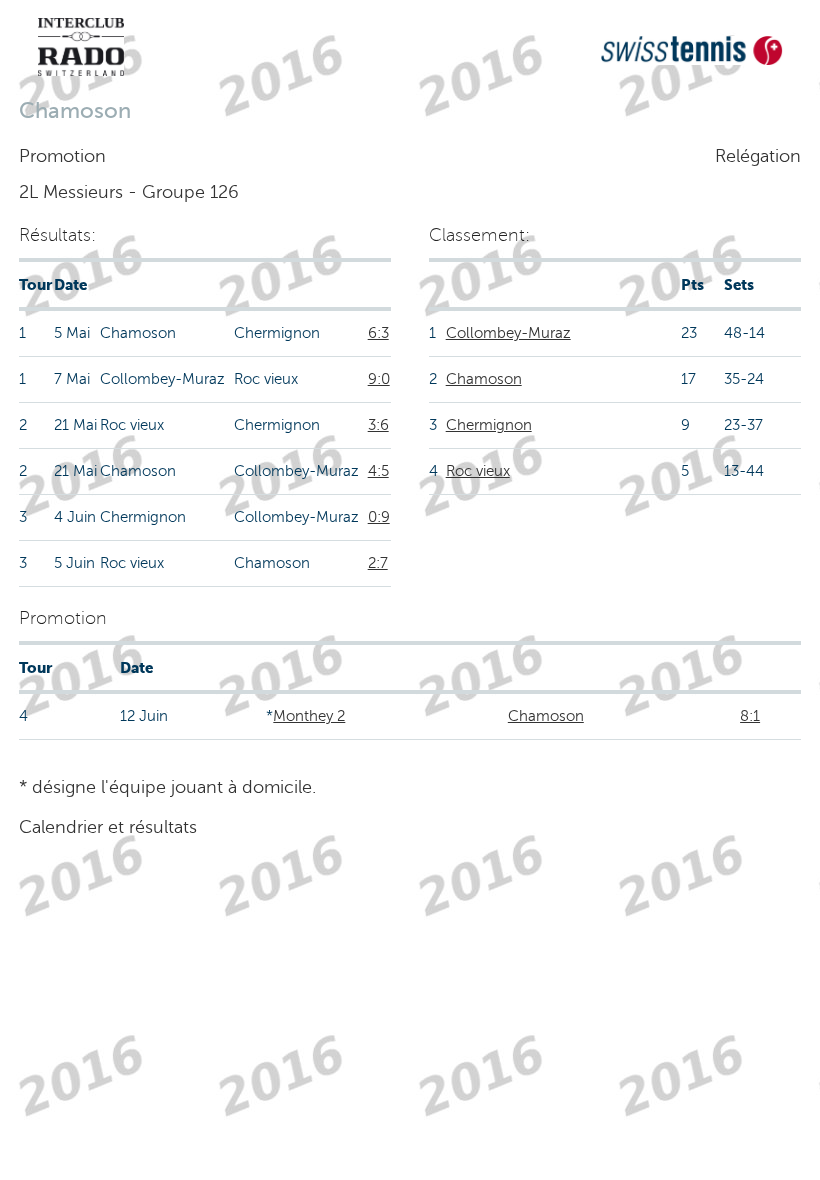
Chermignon (489, 425)
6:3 (378, 333)
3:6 (378, 425)
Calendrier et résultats (108, 827)
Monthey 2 (309, 716)
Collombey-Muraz (508, 333)
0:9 (379, 517)
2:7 (378, 563)
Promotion (62, 156)
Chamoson (484, 379)
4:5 (378, 471)
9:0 (379, 379)
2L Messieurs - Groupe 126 (129, 192)
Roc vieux (478, 471)
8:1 (750, 716)
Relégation (758, 156)
